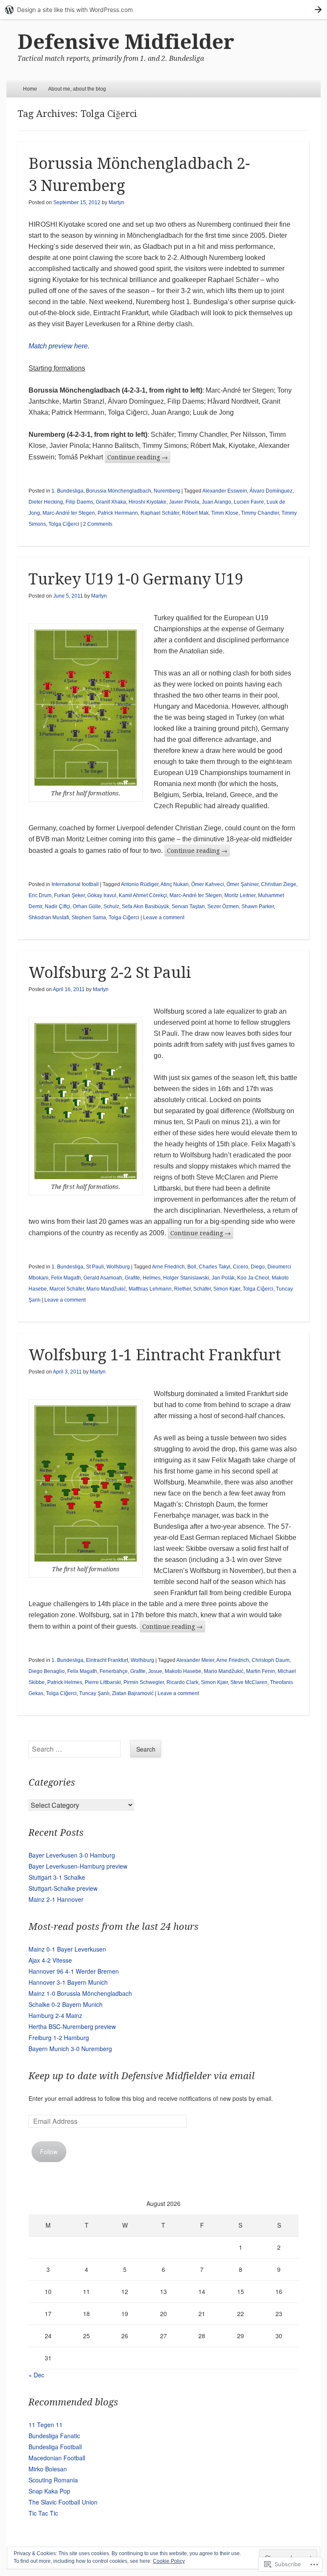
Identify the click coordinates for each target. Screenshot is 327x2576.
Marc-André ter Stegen (69, 513)
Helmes (152, 1278)
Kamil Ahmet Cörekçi (143, 895)
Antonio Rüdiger (140, 884)
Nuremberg (167, 491)
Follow (49, 2151)
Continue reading (138, 457)
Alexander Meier (195, 1660)
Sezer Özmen (223, 906)
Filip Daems (79, 502)
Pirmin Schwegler (144, 1682)
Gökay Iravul (102, 895)
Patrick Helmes (65, 1682)
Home (30, 89)
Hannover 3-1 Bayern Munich (68, 1982)
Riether (182, 1289)
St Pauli (95, 1267)
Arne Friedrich (168, 1267)
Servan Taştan (188, 906)
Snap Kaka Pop (49, 2491)
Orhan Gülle (87, 906)
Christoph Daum (271, 1660)
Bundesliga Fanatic (54, 2436)
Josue (155, 1671)
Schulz (111, 906)
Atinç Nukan (175, 884)
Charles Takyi (215, 1267)
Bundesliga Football (55, 2447)
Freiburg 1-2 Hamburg (59, 2037)
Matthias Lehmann (150, 1289)
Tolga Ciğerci (64, 524)
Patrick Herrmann (118, 513)
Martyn (116, 202)
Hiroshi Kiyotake (148, 502)
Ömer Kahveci (208, 884)
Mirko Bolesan (48, 2469)
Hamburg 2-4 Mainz (55, 2015)
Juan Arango (217, 502)
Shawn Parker (258, 906)
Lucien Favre (249, 502)
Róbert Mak (195, 513)
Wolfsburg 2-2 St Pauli (110, 973)
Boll (192, 1267)
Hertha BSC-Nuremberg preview (72, 2026)
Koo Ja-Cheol (253, 1278)
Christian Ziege (279, 884)
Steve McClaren (249, 1682)
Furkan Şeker (69, 895)
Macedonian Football (57, 2458)
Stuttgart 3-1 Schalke (57, 1877)
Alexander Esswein (225, 491)
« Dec (36, 2375)
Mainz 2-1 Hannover (56, 1899)
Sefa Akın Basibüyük (145, 906)
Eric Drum (40, 895)
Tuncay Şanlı (94, 1693)
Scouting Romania (53, 2480)
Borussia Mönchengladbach (119, 491)
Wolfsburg (118, 1267)
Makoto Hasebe (183, 1671)
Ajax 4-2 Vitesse (50, 1960)
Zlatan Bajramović (133, 1693)
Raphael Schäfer (160, 513)
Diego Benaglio (47, 1671)
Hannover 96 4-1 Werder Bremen (74, 1971)
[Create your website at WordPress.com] (163, 10)
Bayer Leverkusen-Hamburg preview (78, 1866)
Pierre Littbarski (103, 1682)
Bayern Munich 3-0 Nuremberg (70, 2049)
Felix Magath (66, 1278)
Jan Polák (223, 1278)
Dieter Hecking (46, 502)
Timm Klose (225, 513)
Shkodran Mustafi (49, 918)
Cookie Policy (169, 2561)
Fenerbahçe (114, 1671)
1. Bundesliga (67, 491)
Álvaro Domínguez (271, 491)
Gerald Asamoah (103, 1278)
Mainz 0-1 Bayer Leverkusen (67, 1949)
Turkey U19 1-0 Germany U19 (136, 579)
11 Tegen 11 (46, 2425)
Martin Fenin (261, 1671)
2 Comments (98, 524)
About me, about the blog (77, 89)
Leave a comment (164, 918)
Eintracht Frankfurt (107, 1660)
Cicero (241, 1267)
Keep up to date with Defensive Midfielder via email (142, 2076)
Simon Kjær (227, 1289)
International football (75, 884)
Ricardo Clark (182, 1682)
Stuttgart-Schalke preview (63, 1888)
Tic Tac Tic (43, 2513)
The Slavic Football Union (63, 2502)
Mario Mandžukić (106, 1289)
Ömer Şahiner (242, 884)
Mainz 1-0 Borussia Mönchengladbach (80, 1993)
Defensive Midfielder (126, 42)
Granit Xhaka (111, 502)
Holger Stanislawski (186, 1278)
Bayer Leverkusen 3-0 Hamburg (72, 1855)
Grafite (132, 1278)
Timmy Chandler (260, 513)
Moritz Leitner (240, 895)
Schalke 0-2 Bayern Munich (66, 2004)
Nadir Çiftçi (57, 906)
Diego (258, 1267)
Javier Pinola (184, 502)
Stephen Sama (89, 918)
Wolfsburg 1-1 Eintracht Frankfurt (155, 1355)
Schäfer (202, 1289)
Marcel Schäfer (67, 1289)
